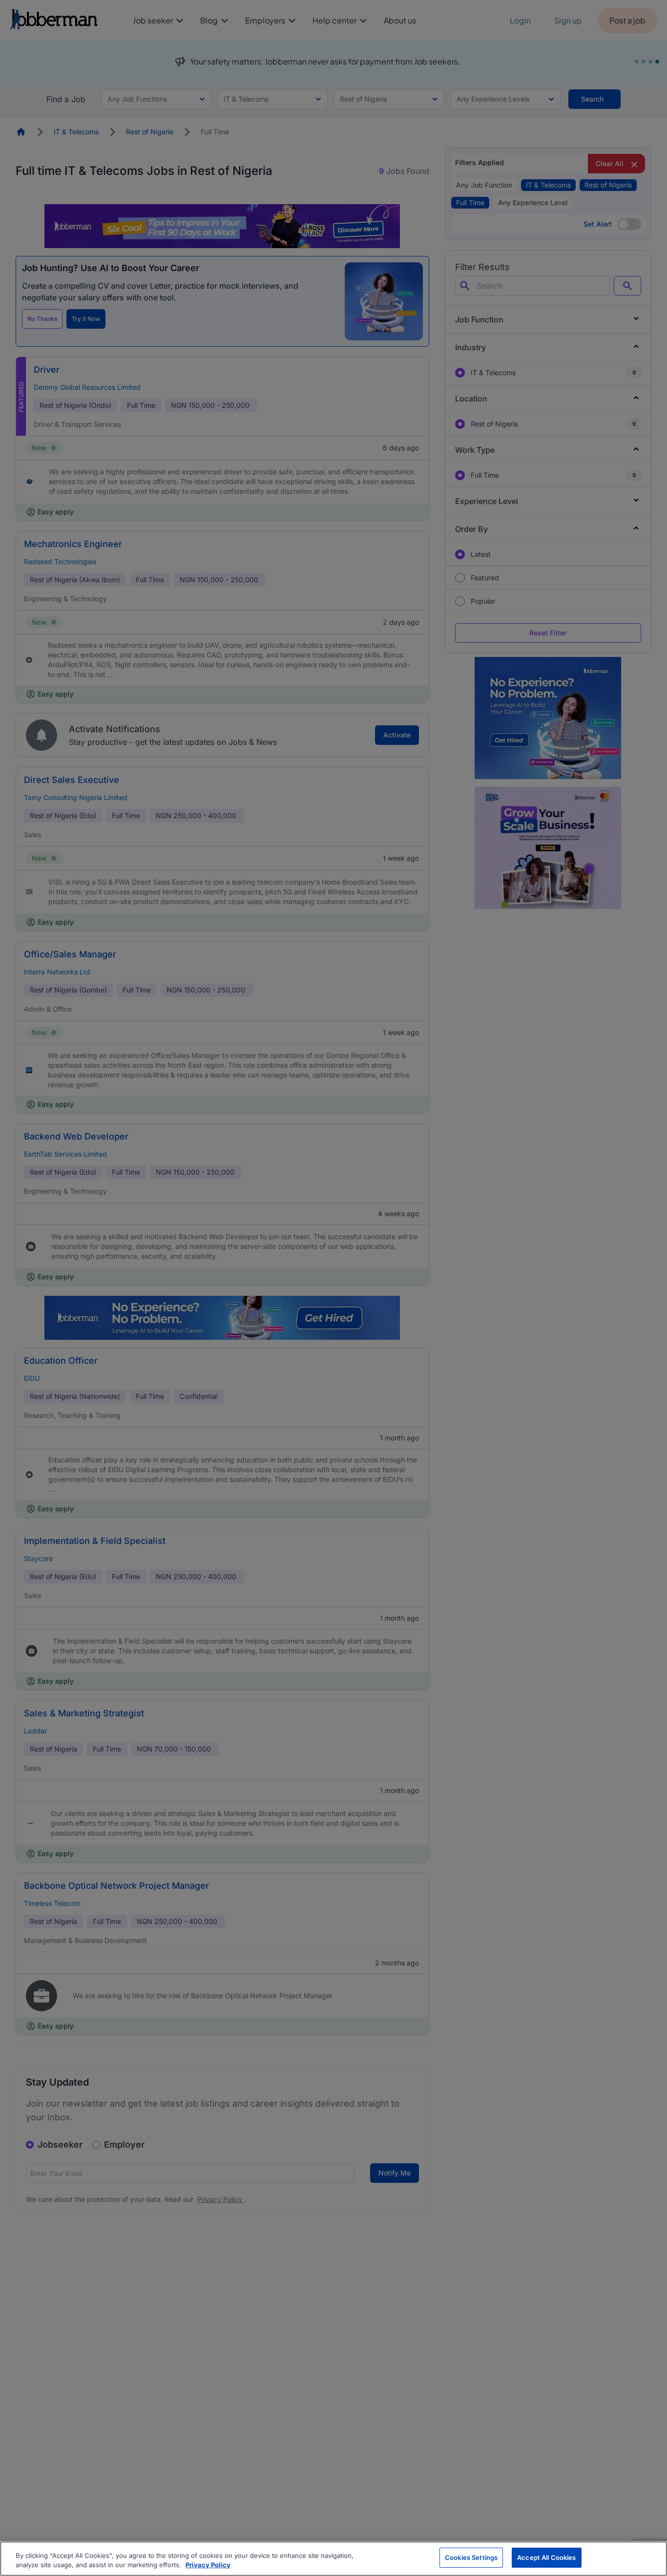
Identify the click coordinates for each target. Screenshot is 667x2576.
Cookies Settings (471, 2557)
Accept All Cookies (546, 2557)
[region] (333, 2559)
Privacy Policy (208, 2565)
